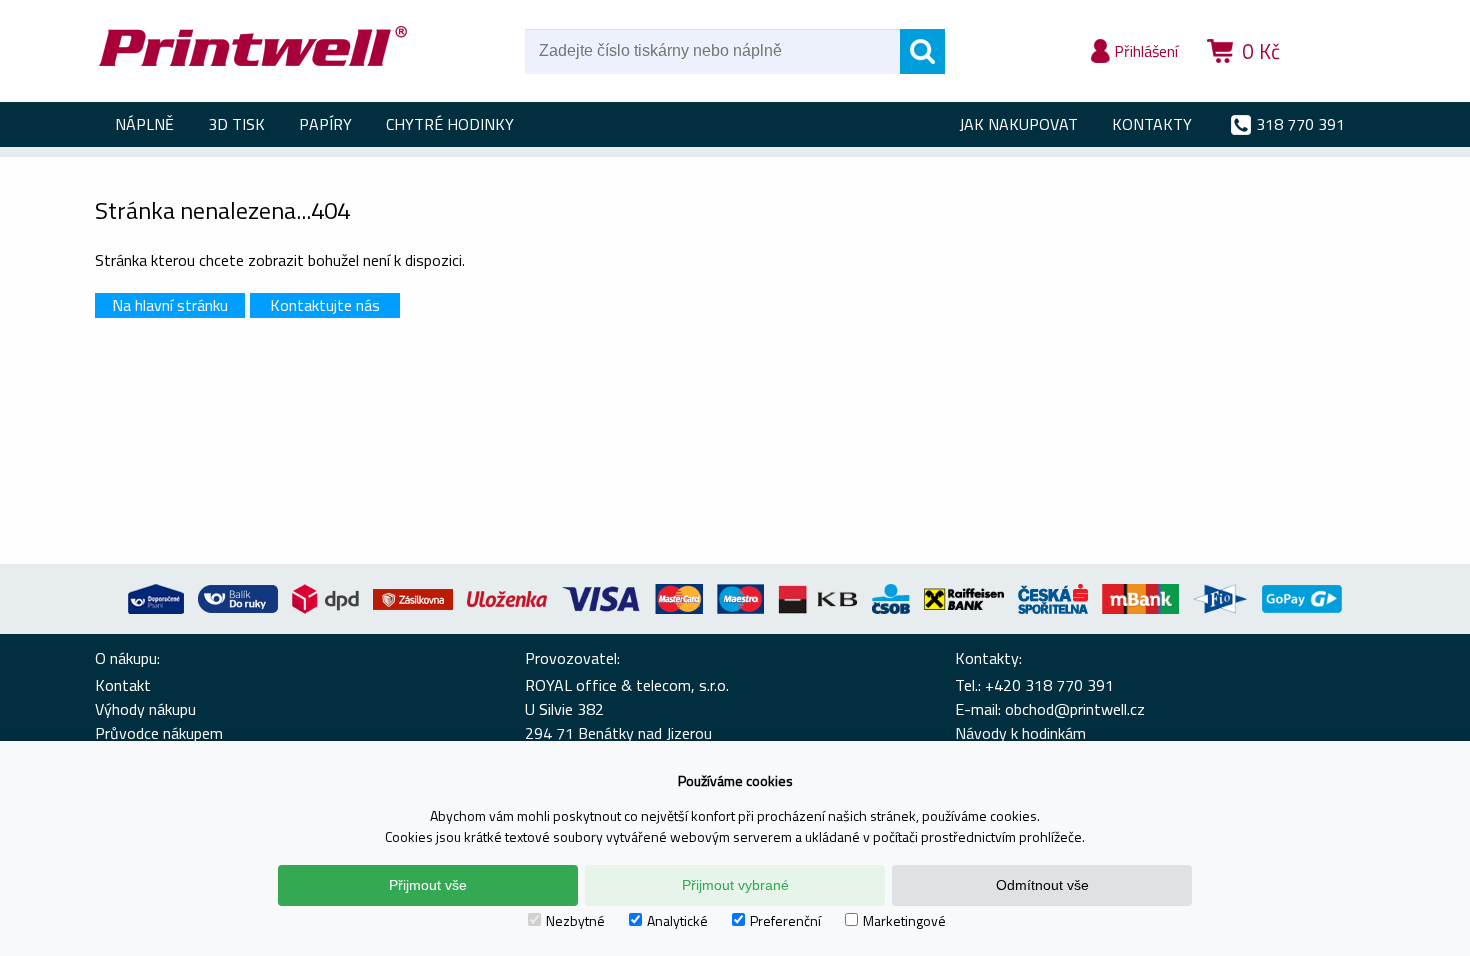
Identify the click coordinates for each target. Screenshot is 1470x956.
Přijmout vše (428, 885)
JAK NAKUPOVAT (1018, 124)
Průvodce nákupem (159, 733)
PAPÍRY (325, 124)
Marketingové (904, 920)
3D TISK (236, 124)
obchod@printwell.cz (1075, 709)
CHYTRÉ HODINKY (450, 124)
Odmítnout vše (1042, 885)
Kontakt (123, 685)
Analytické (677, 920)
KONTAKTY (1152, 124)
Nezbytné (575, 920)
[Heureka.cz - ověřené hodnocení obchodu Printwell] (1337, 80)
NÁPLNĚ (144, 124)
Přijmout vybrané (735, 885)
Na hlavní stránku (170, 305)
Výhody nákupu (145, 709)
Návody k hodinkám (1020, 733)
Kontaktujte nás (325, 305)
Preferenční (785, 920)
